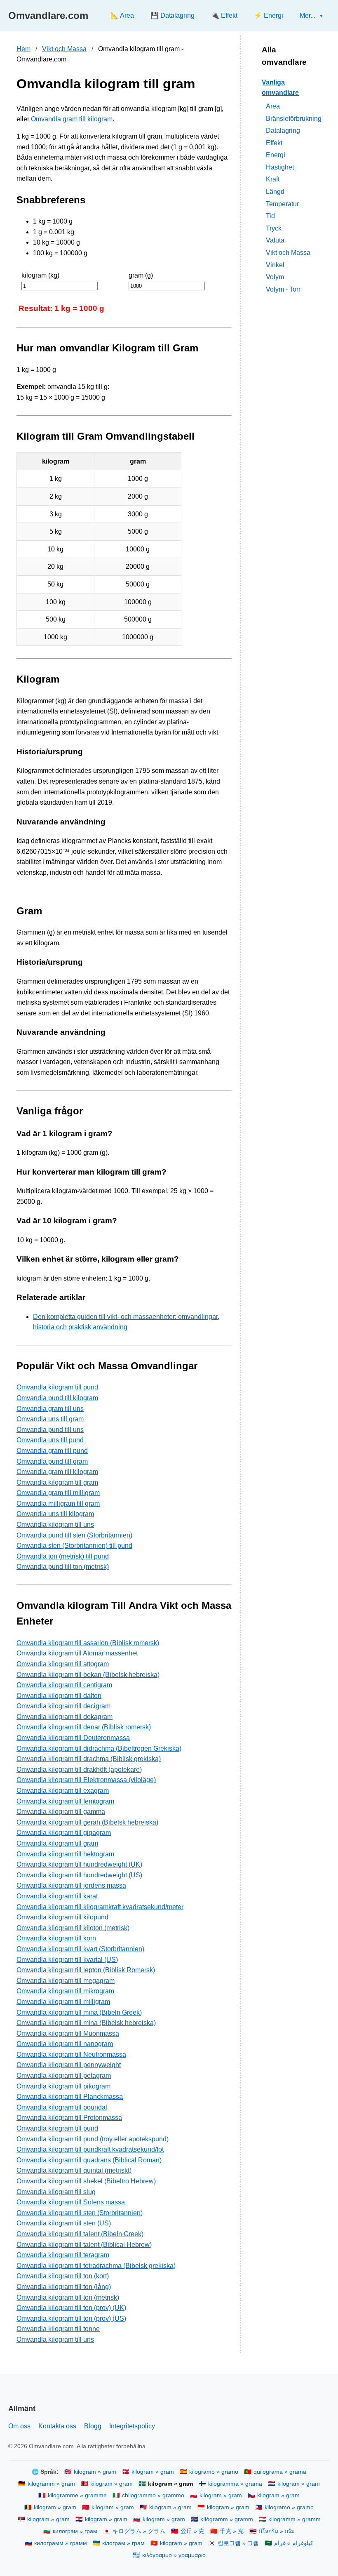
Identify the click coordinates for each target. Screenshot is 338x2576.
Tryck (274, 228)
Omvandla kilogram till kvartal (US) (67, 1960)
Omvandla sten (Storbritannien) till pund (74, 1546)
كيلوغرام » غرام (294, 2543)
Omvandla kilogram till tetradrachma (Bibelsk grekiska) (96, 2266)
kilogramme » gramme (77, 2495)
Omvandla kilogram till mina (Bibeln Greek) (79, 2012)
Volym (275, 277)
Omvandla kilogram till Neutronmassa (71, 2054)
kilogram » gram (95, 2472)
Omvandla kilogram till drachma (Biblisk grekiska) (89, 1759)
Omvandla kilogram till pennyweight (69, 2065)
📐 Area (122, 15)
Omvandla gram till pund (52, 1451)
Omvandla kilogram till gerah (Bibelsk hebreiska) (87, 1822)
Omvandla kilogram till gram (57, 1482)
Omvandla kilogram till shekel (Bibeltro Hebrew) (86, 2181)
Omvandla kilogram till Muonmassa (68, 2033)
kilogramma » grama (235, 2484)
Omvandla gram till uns (50, 1409)
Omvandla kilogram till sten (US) (64, 2223)
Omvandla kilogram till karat (57, 1896)
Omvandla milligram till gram (58, 1503)
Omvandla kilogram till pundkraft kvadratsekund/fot (90, 2149)
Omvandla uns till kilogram (55, 1514)
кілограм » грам (123, 2543)
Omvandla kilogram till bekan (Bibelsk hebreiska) (88, 1675)
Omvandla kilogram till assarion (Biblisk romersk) (88, 1643)
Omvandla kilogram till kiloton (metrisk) (73, 1928)
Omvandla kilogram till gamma (61, 1812)
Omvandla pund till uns (50, 1430)
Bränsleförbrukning (294, 119)
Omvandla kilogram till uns (55, 1525)
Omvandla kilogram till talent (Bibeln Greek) (80, 2234)
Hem (23, 49)
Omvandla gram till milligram (58, 1493)
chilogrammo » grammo (153, 2495)
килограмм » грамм (61, 2543)
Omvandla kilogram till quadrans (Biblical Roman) (89, 2160)
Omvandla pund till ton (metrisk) (63, 1567)
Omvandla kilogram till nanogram (65, 2044)
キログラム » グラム (139, 2531)
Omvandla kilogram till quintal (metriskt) (74, 2170)
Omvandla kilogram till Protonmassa (69, 2118)
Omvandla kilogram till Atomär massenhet (77, 1653)
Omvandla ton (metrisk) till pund (63, 1556)
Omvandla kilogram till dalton (59, 1696)
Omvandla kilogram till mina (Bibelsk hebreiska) (86, 2023)
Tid (270, 216)
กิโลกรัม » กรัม (277, 2531)
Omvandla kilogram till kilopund (62, 1917)
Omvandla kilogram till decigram (63, 1706)
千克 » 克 (232, 2531)
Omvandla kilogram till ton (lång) (64, 2287)
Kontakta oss (57, 2426)
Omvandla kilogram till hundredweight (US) (79, 1875)
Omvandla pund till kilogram (57, 1398)
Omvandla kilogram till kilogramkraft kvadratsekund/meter (100, 1907)
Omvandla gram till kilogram (72, 119)
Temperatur (282, 204)
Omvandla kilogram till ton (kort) (63, 2276)
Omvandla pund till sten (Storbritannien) (74, 1535)
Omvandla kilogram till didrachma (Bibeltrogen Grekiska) (99, 1748)
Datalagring (283, 131)
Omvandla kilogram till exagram (63, 1791)
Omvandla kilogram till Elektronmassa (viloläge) (86, 1780)
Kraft (273, 179)
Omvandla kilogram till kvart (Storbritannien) (80, 1949)
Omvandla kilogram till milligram (63, 2002)
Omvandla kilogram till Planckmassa (70, 2097)
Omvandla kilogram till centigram (64, 1685)
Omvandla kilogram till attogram (63, 1664)
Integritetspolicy (132, 2426)
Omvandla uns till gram (50, 1419)
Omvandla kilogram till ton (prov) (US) (71, 2318)
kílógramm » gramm (227, 2519)
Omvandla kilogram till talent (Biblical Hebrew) (84, 2245)
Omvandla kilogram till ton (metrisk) (68, 2297)
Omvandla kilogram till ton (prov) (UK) (71, 2308)
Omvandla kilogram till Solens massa (71, 2202)
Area (273, 106)
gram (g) (141, 275)
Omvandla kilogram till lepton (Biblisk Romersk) (86, 1970)
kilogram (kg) (40, 275)
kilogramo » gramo (214, 2472)
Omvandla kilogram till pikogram (63, 2086)
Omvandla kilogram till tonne (58, 2329)
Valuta (275, 240)
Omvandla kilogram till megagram (66, 1981)
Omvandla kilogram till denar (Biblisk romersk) (84, 1727)
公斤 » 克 (192, 2531)
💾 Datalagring (173, 15)
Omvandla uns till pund (50, 1440)
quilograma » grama (280, 2472)
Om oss (19, 2426)
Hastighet (280, 167)
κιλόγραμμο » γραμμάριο (174, 2555)
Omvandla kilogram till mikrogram (65, 1991)
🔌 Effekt (224, 15)
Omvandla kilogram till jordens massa (71, 1885)
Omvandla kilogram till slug (56, 2192)
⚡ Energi (269, 15)
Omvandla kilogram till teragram (63, 2255)
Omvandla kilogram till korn (56, 1938)
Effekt (274, 143)
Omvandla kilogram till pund (57, 1387)
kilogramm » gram (51, 2484)
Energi (276, 155)
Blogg (93, 2426)
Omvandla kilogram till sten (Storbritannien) (80, 2213)
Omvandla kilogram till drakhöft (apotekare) (79, 1770)
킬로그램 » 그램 (238, 2543)
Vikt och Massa (64, 49)
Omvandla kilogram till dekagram (65, 1717)
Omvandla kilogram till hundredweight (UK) (79, 1864)
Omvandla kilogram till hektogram (65, 1854)
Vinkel (275, 265)
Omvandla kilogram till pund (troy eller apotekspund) (93, 2139)
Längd (275, 192)
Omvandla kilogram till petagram (64, 2076)
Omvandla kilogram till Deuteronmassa (73, 1738)
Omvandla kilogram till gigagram (64, 1833)
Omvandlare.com (48, 15)
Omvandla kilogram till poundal (62, 2107)
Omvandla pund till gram (52, 1461)
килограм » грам (75, 2531)
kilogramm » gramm (295, 2519)
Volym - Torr (283, 289)
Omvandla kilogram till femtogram (65, 1801)
